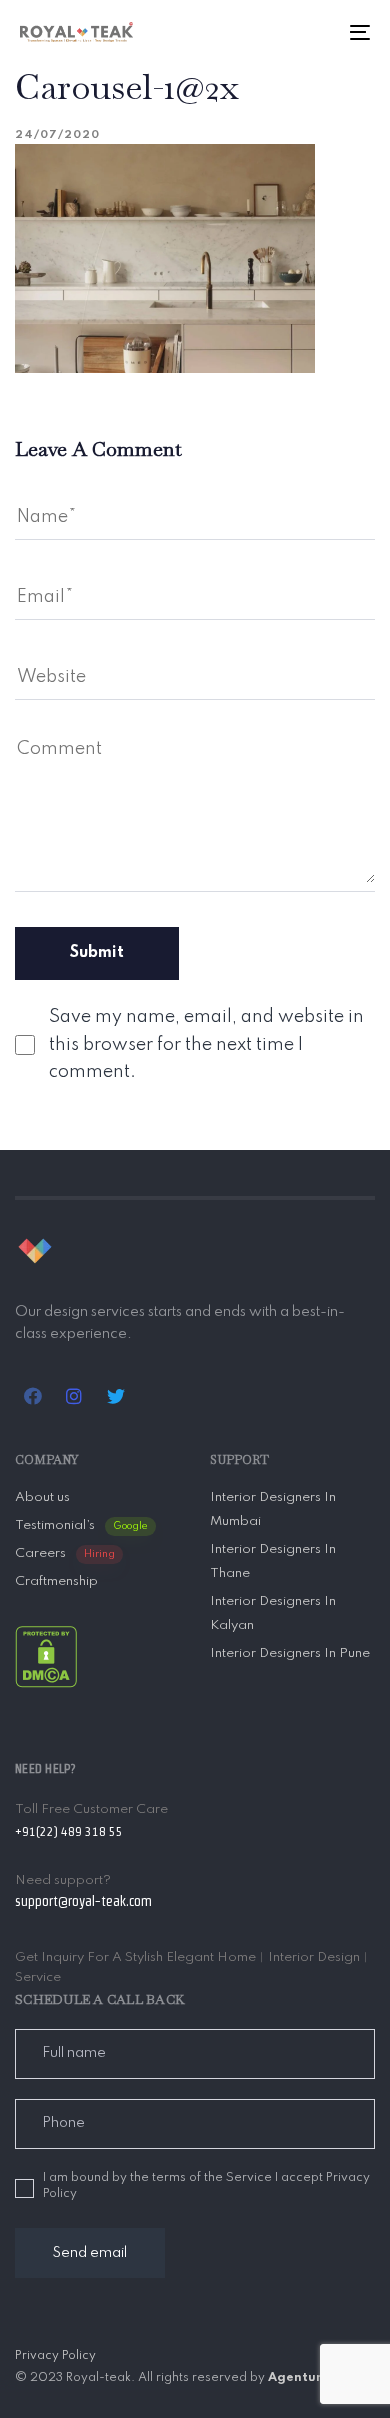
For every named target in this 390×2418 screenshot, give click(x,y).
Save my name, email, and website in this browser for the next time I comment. (206, 1044)
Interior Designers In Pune (290, 1653)
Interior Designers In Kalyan (273, 1613)
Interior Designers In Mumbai (273, 1509)
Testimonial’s (81, 1525)
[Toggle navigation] (311, 32)
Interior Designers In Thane (273, 1561)
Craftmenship (56, 1581)
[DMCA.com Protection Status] (46, 1657)
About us (42, 1497)
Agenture (299, 2378)
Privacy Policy (55, 2356)
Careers (65, 1553)
